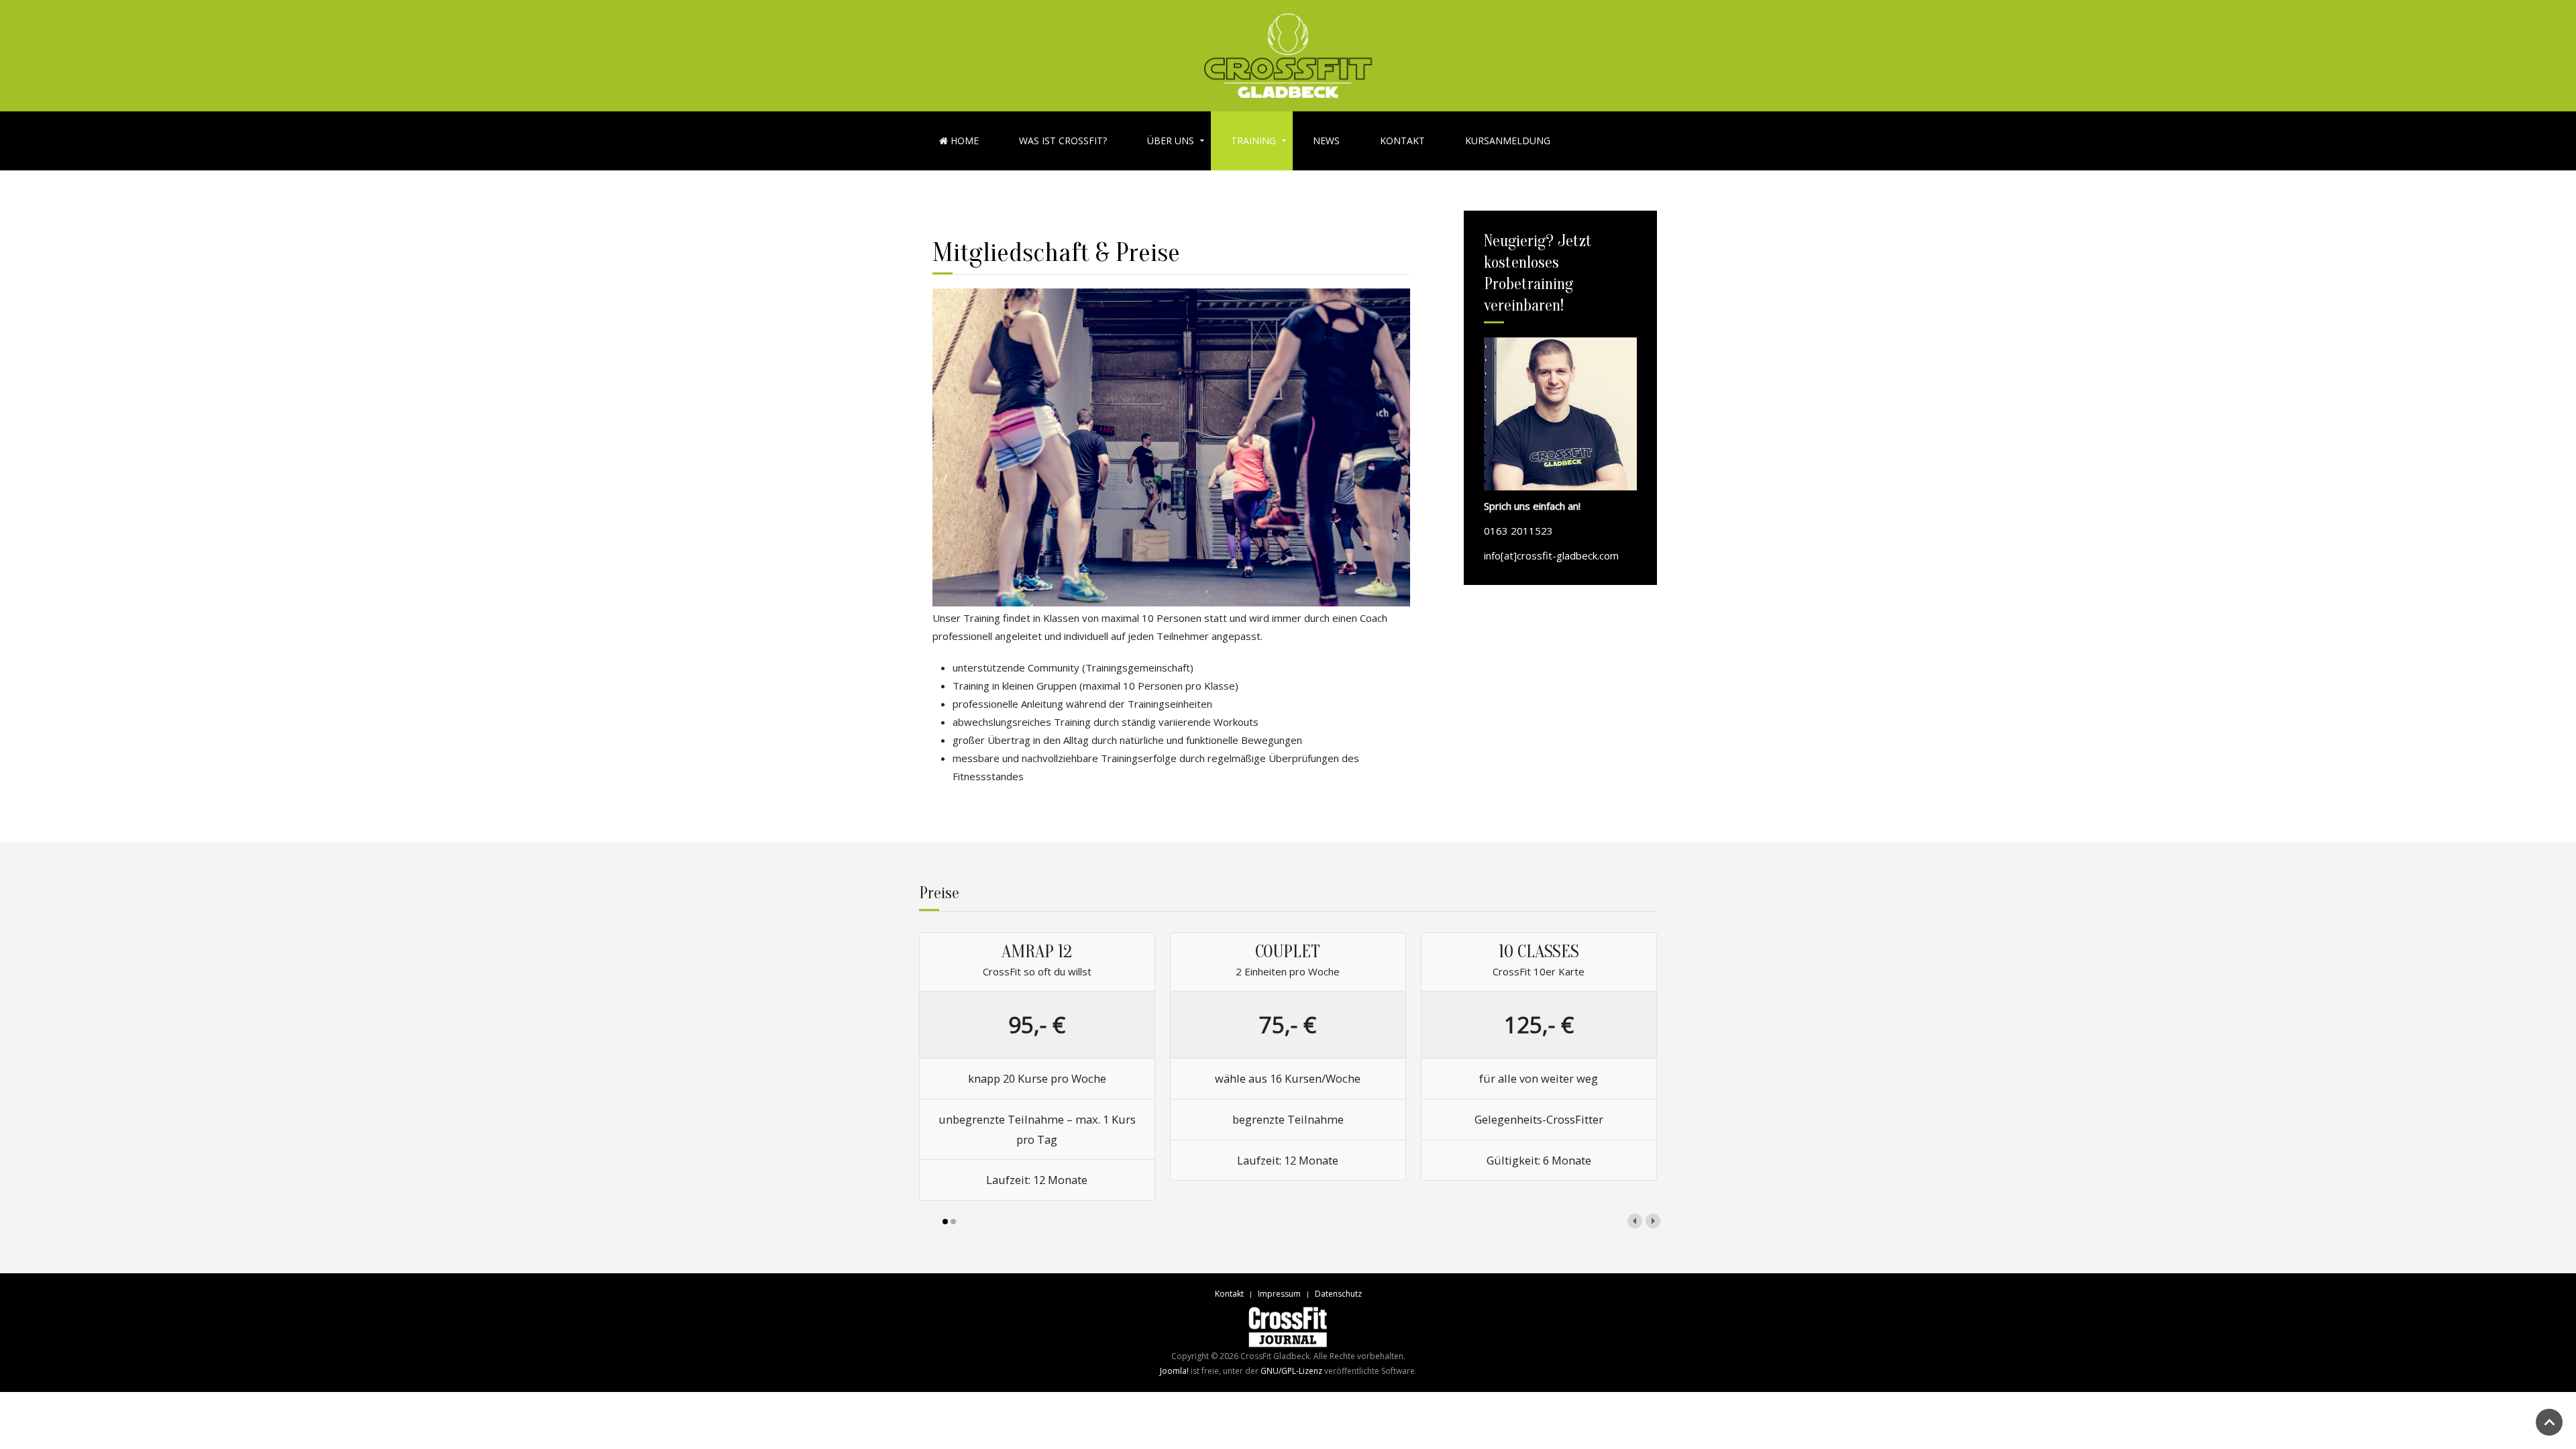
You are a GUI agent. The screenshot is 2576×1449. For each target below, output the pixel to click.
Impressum (1279, 1294)
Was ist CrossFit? (1063, 141)
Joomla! (1174, 1371)
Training (1253, 141)
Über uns (1171, 141)
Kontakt (1402, 141)
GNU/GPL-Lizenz (1291, 1371)
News (1326, 141)
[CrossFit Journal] (1288, 1327)
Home (963, 141)
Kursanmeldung (1508, 141)
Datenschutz (1338, 1294)
